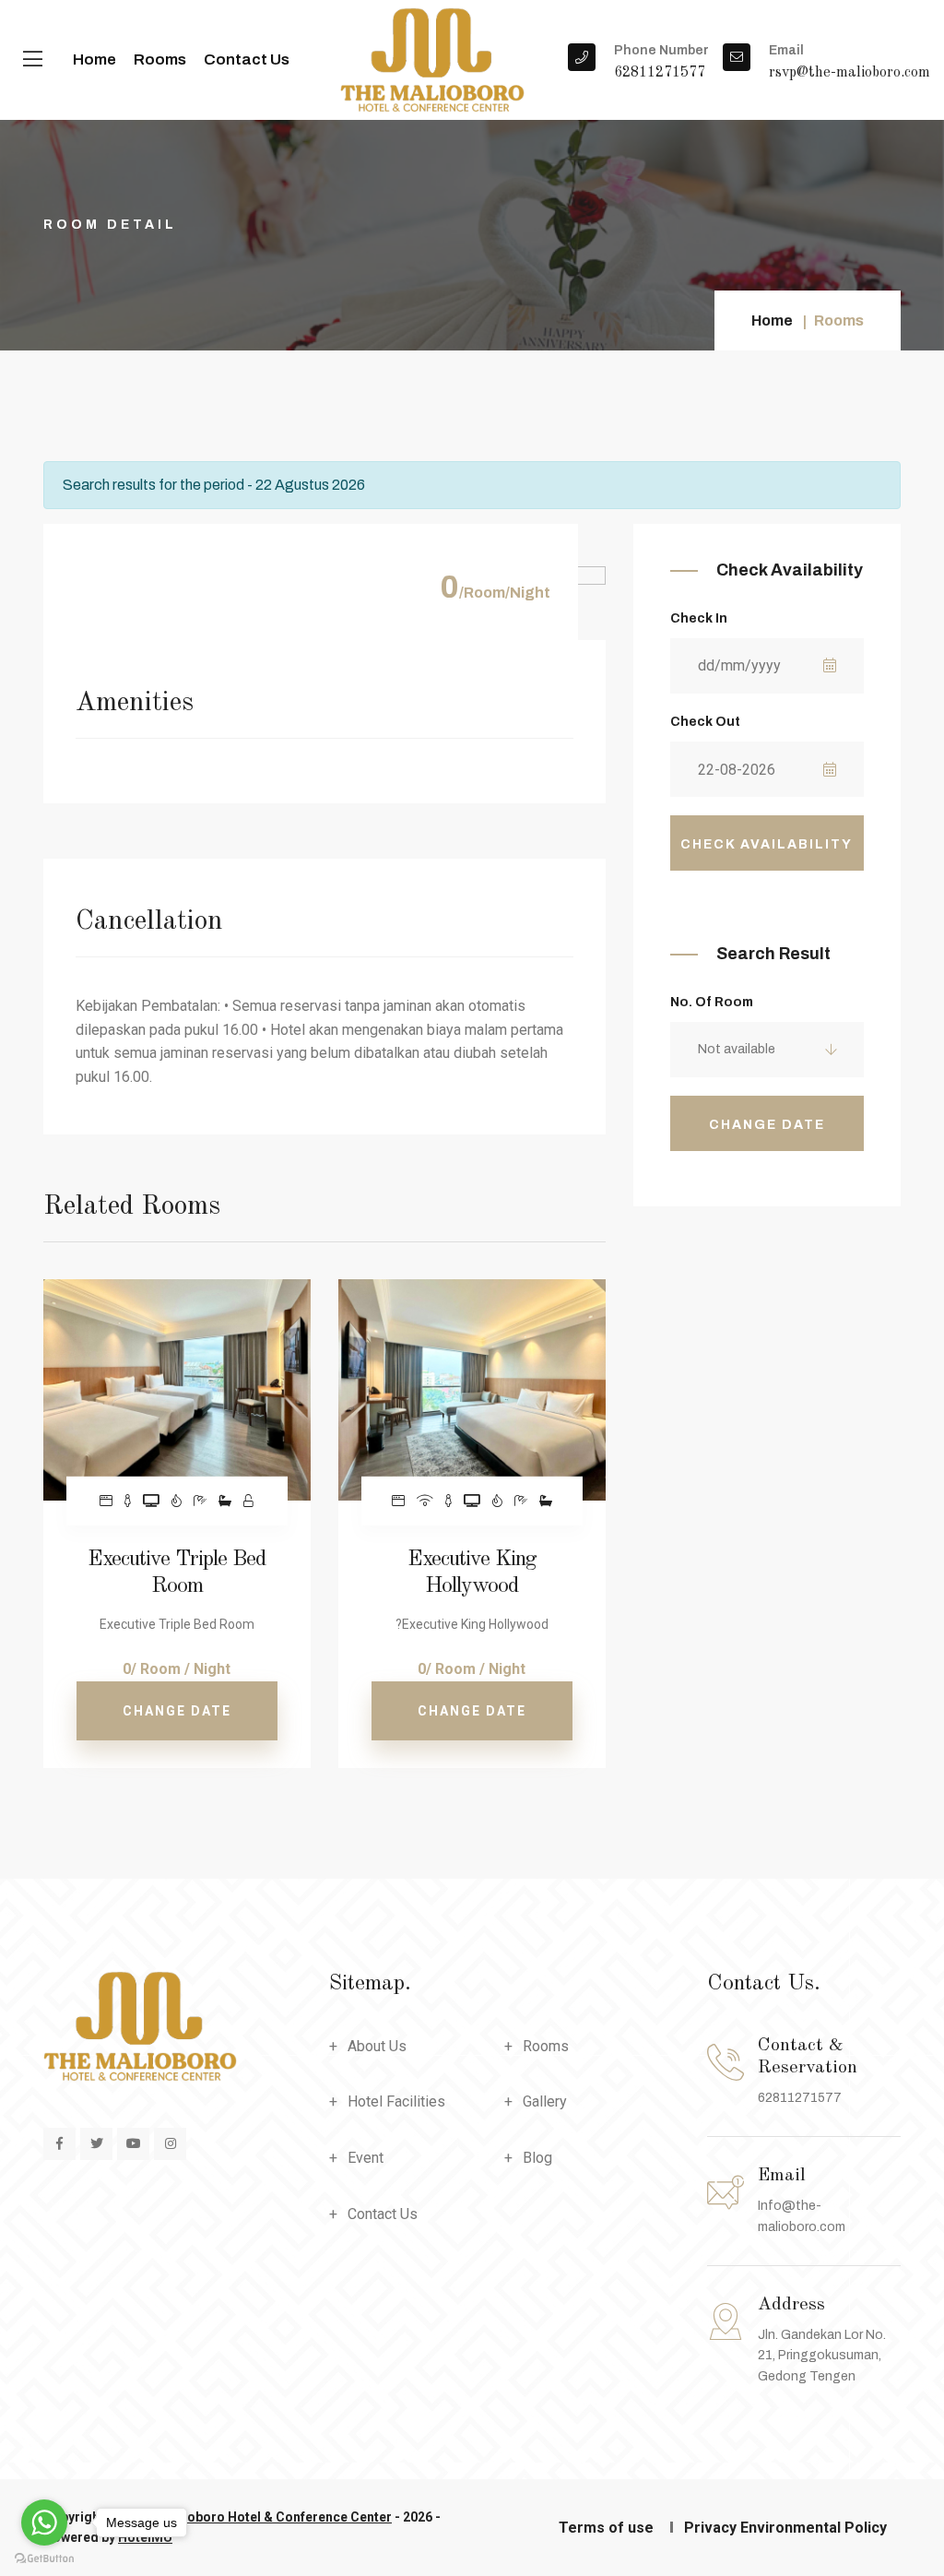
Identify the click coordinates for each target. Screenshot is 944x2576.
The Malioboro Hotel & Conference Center (263, 2517)
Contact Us (247, 59)
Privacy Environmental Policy (785, 2528)
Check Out (705, 722)
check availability (767, 844)
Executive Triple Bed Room (177, 1573)
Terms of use (606, 2528)
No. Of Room (712, 1002)
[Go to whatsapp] (44, 2523)
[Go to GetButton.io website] (44, 2558)
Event (366, 2158)
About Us (377, 2046)
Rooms (160, 59)
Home (94, 59)
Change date (177, 1711)
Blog (537, 2158)
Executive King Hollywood (472, 1573)
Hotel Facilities (396, 2101)
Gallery (545, 2101)
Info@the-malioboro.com (802, 2216)
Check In (699, 618)
